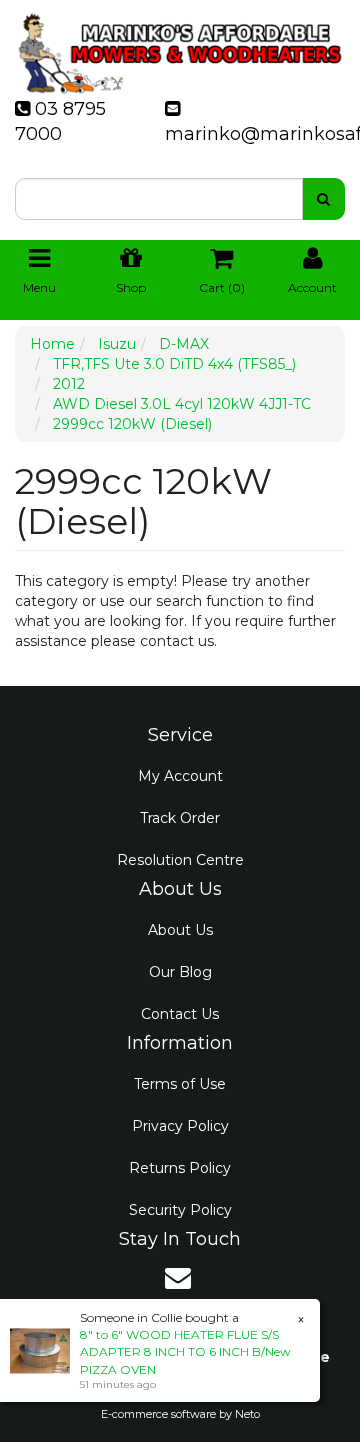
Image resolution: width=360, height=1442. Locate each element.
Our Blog (180, 972)
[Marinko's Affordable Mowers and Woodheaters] (180, 47)
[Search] (323, 199)
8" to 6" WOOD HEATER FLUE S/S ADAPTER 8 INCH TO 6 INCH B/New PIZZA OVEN (185, 1351)
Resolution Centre (180, 860)
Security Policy (180, 1210)
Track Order (180, 818)
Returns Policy (180, 1168)
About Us (180, 930)
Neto (247, 1414)
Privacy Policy (180, 1126)
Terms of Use (180, 1084)
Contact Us (180, 1014)
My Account (180, 776)
